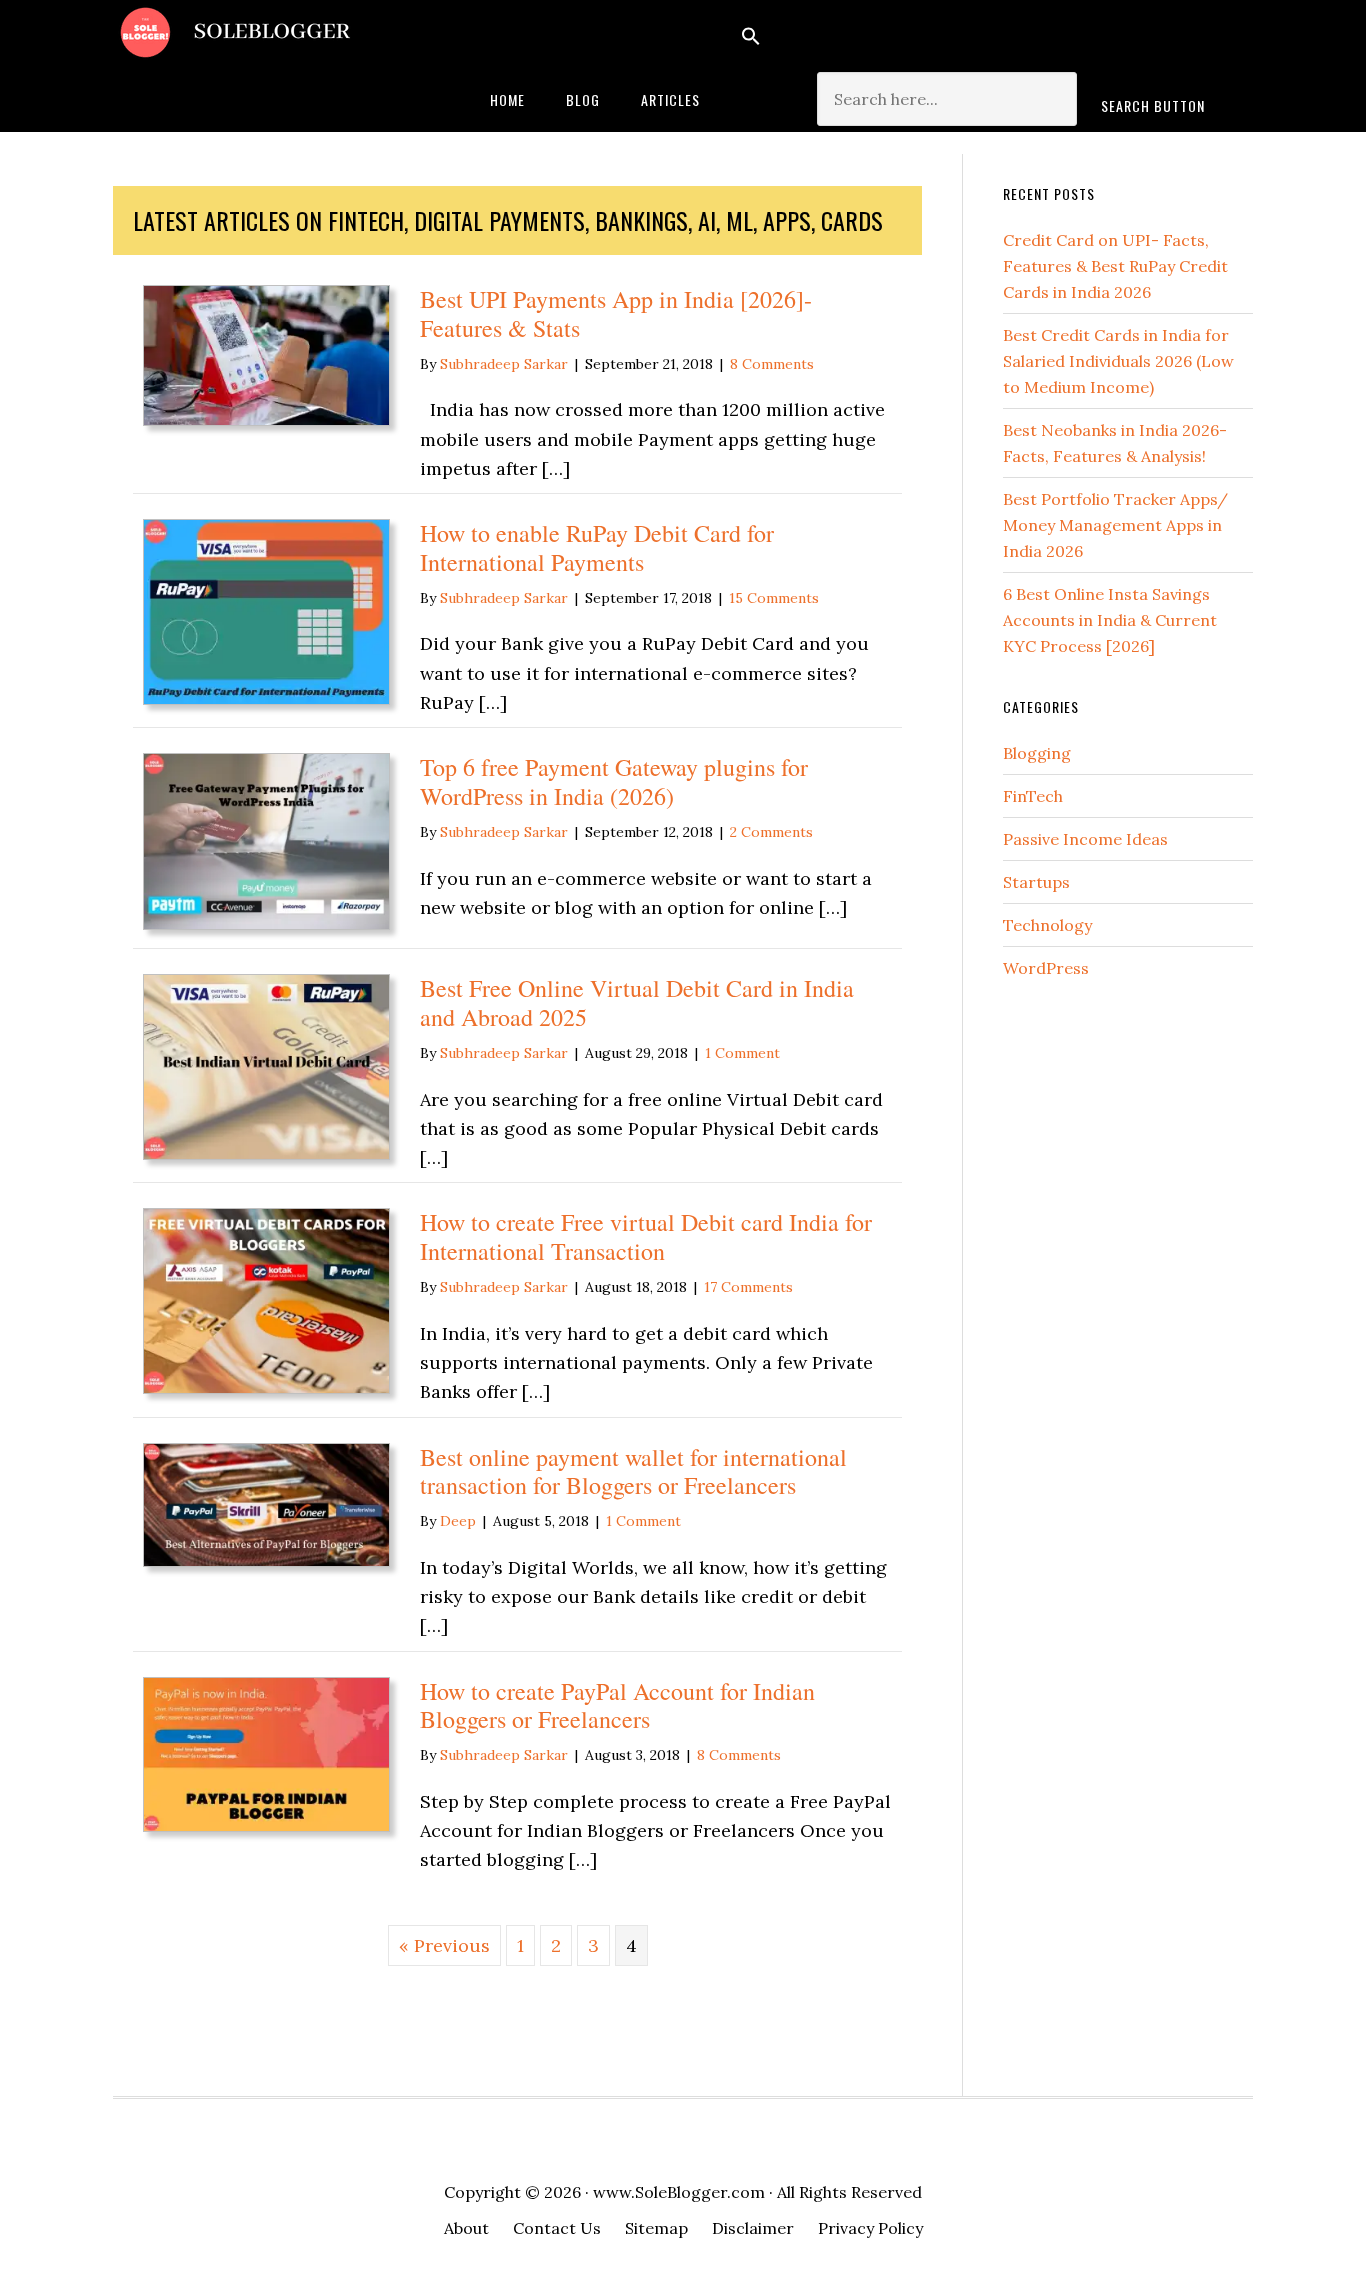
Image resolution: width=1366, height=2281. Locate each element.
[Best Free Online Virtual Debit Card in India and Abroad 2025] (266, 1153)
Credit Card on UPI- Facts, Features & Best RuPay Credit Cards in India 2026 (1115, 266)
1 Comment (742, 1053)
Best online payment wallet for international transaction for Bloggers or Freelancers (633, 1471)
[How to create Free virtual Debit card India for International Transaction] (266, 1387)
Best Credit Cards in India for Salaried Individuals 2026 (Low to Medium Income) (1118, 361)
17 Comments (748, 1287)
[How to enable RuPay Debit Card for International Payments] (266, 698)
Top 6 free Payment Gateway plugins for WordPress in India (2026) (614, 781)
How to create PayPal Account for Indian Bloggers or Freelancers (617, 1705)
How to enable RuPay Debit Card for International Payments (597, 547)
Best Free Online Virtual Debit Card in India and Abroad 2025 (637, 1002)
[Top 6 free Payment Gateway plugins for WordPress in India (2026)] (266, 923)
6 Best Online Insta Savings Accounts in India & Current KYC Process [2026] (1110, 620)
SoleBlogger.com (273, 32)
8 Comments (772, 364)
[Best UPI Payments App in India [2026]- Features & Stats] (266, 419)
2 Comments (771, 832)
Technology (1047, 925)
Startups (1036, 882)
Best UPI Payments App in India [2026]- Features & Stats (616, 313)
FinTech (1033, 796)
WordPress (1046, 968)
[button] (988, 36)
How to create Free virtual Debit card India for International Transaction (646, 1236)
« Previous (444, 1945)
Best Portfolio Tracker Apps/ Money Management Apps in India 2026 (1115, 525)
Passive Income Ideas (1085, 839)
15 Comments (774, 598)
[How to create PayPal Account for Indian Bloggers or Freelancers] (266, 1825)
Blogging (1037, 753)
